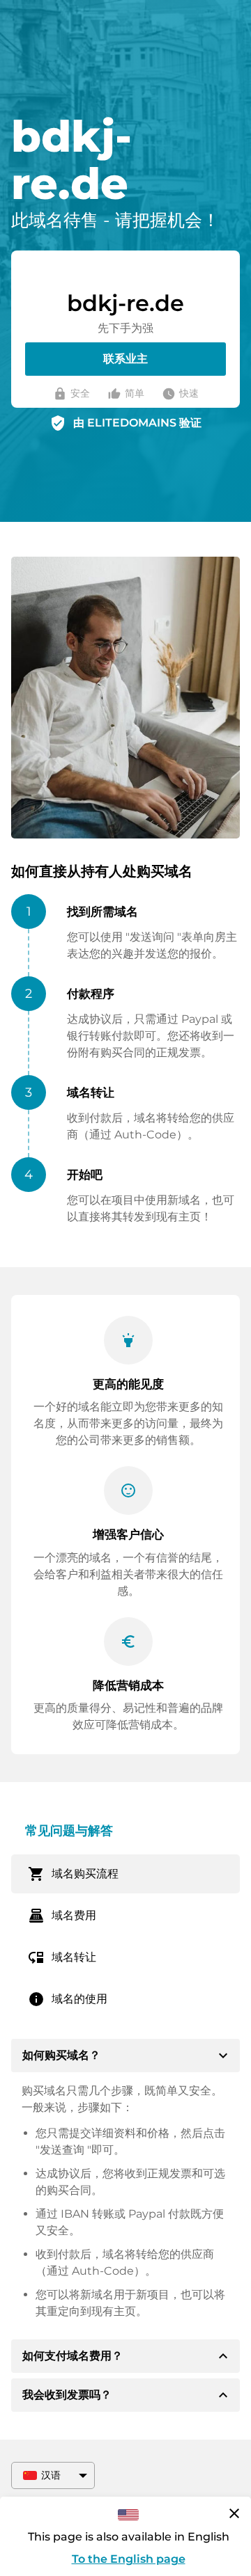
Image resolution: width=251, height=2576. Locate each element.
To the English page (129, 2559)
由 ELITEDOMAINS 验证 (137, 423)
